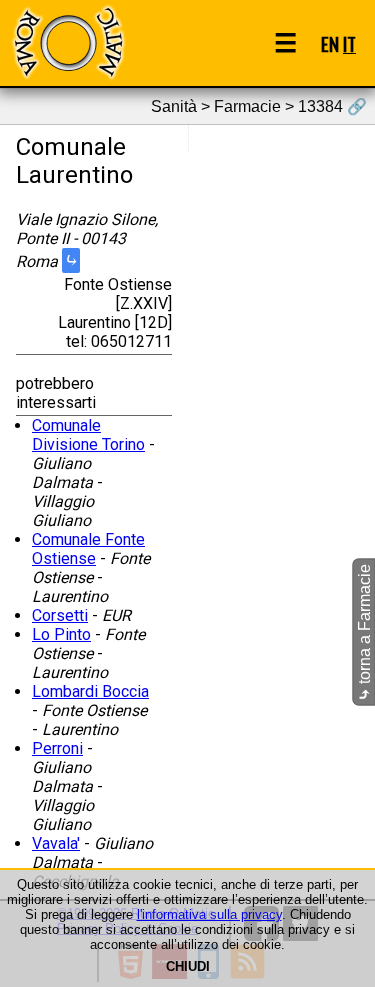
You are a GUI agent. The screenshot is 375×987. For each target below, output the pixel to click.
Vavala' (56, 843)
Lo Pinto (61, 634)
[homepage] (68, 42)
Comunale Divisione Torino (88, 435)
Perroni (57, 748)
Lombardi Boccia (90, 691)
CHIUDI (188, 966)
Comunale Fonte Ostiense (88, 549)
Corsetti (60, 615)
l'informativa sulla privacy (209, 914)
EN (330, 43)
